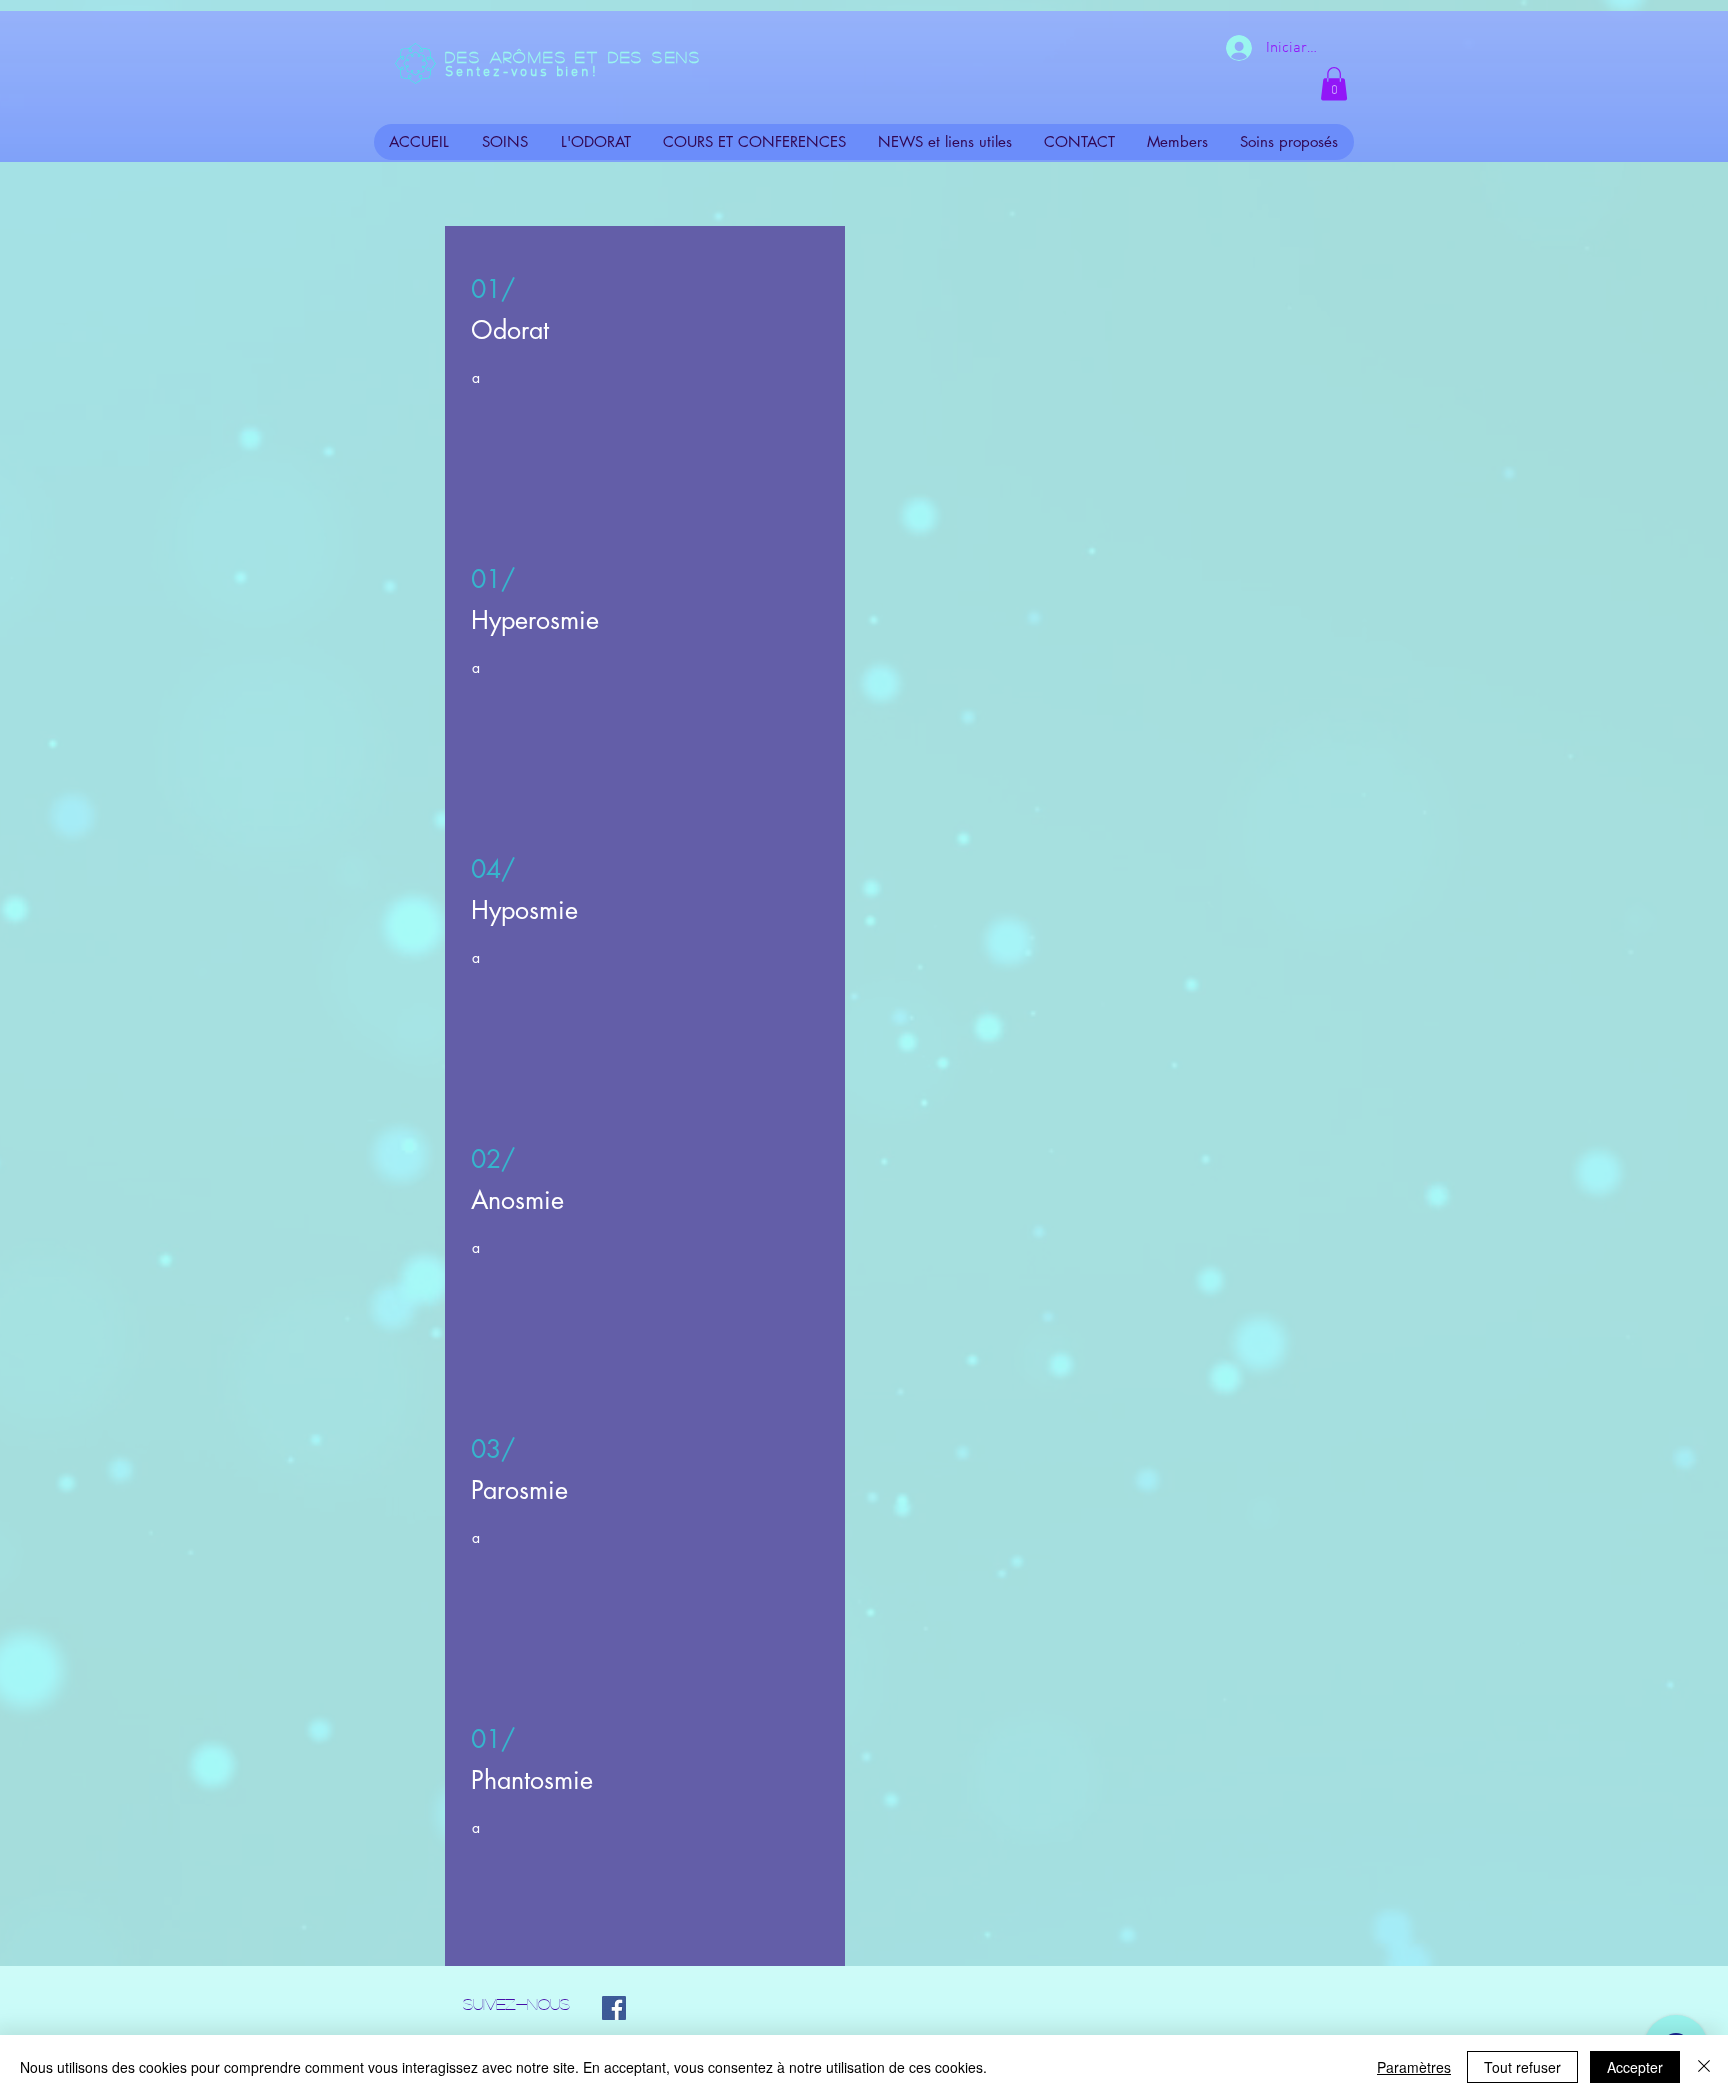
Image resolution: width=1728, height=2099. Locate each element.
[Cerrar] (1704, 2067)
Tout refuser (1522, 2067)
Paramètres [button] (1414, 2067)
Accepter (1635, 2067)
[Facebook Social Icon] (614, 2008)
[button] (1334, 83)
